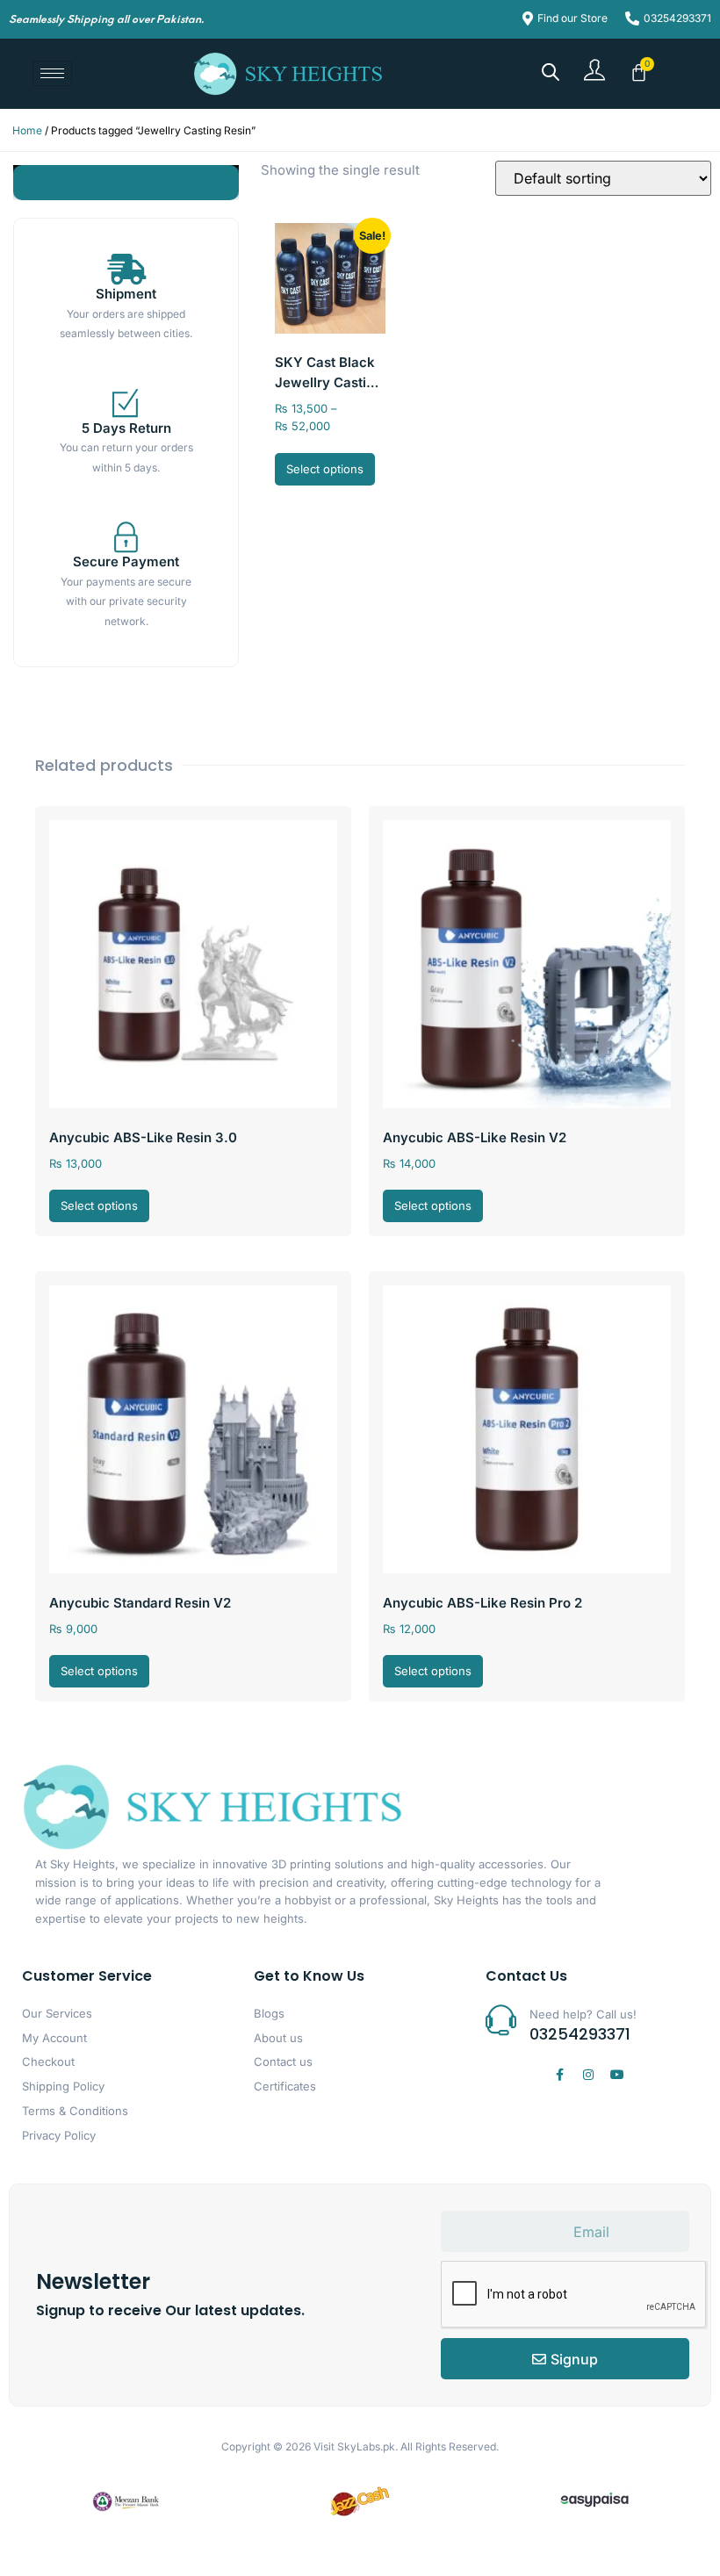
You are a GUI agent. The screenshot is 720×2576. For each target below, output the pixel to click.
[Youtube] (617, 2075)
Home (27, 130)
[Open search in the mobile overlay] (551, 72)
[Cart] (639, 72)
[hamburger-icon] (52, 73)
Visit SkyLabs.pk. (356, 2446)
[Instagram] (588, 2075)
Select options (325, 469)
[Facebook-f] (559, 2075)
